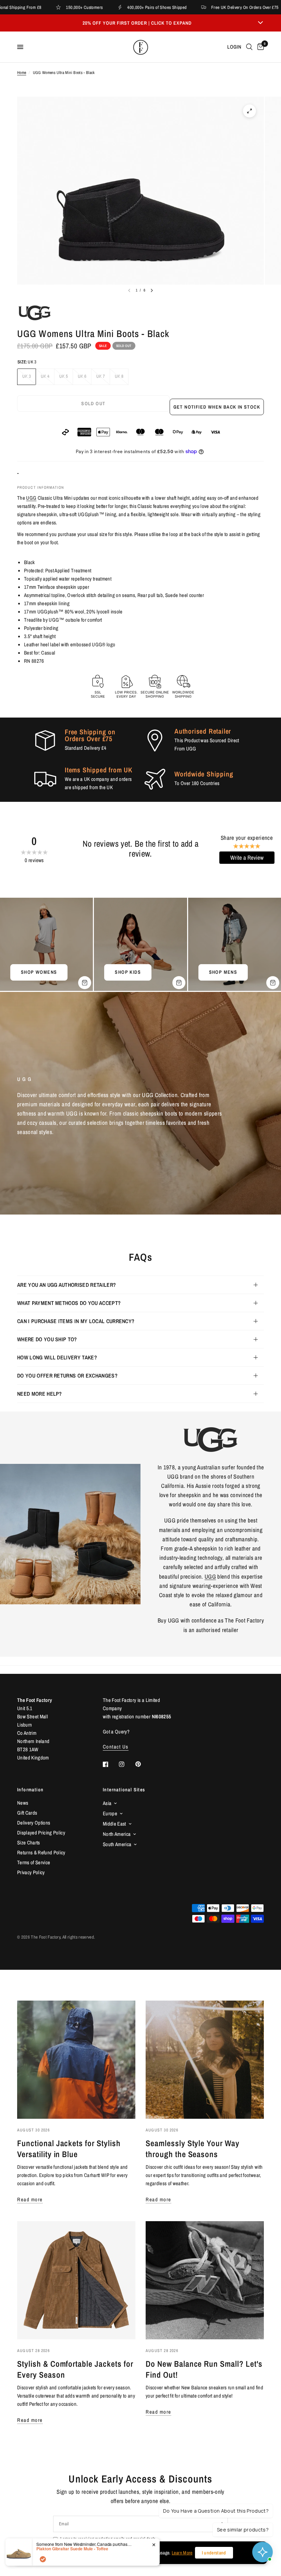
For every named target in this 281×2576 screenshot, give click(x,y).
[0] (259, 47)
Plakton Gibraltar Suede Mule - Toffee (72, 2549)
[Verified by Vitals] (43, 2559)
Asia (107, 1803)
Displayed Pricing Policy (41, 1833)
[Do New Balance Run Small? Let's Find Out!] (205, 2280)
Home (22, 73)
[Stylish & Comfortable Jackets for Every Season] (76, 2280)
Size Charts (29, 1843)
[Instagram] (126, 1764)
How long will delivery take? (57, 1357)
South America (117, 1844)
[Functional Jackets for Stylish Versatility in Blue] (76, 2060)
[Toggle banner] (260, 23)
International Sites (124, 1790)
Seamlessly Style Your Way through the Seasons (193, 2149)
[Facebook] (110, 1764)
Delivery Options (34, 1823)
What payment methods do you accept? (69, 1303)
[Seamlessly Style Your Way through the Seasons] (205, 2060)
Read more (30, 2199)
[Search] (249, 47)
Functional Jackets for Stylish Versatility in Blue (69, 2149)
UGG (31, 498)
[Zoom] (249, 111)
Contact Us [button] (116, 1747)
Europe (110, 1813)
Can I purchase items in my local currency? (76, 1321)
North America (117, 1834)
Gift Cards (27, 1813)
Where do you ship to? (47, 1339)
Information (30, 1790)
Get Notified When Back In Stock (217, 407)
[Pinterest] (143, 1764)
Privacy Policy (31, 1872)
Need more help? (40, 1394)
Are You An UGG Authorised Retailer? (66, 1285)
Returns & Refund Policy (41, 1852)
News (23, 1803)
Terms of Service (34, 1862)
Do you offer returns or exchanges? (67, 1376)
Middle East (114, 1824)
